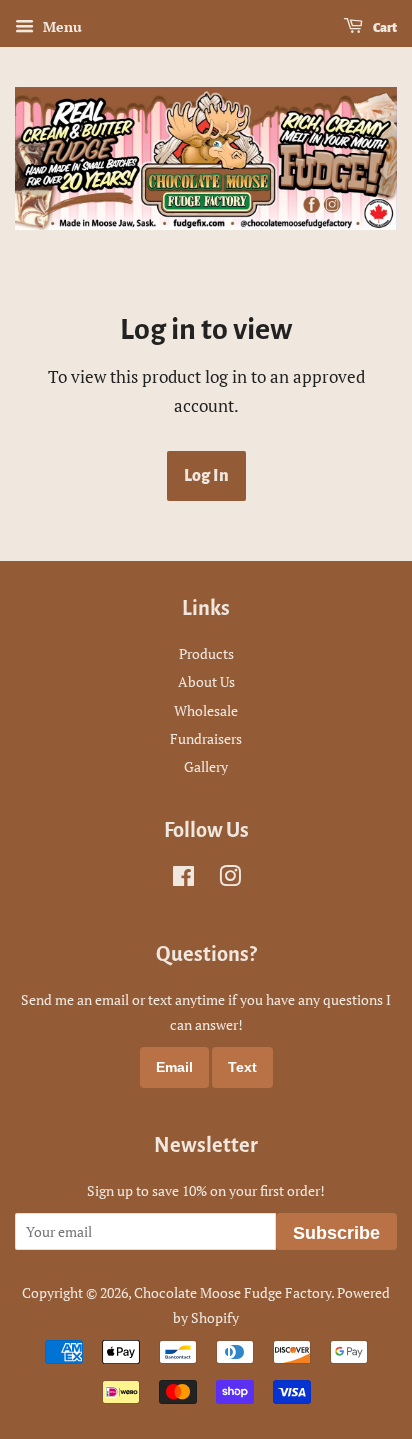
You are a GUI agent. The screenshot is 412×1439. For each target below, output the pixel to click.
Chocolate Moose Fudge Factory (232, 1292)
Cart (384, 28)
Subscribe (336, 1233)
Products (206, 653)
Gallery (206, 766)
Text (242, 1067)
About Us (206, 681)
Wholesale (206, 710)
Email (174, 1067)
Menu (60, 26)
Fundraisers (206, 738)
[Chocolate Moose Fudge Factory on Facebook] (183, 879)
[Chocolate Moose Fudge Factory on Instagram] (230, 879)
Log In (206, 476)
